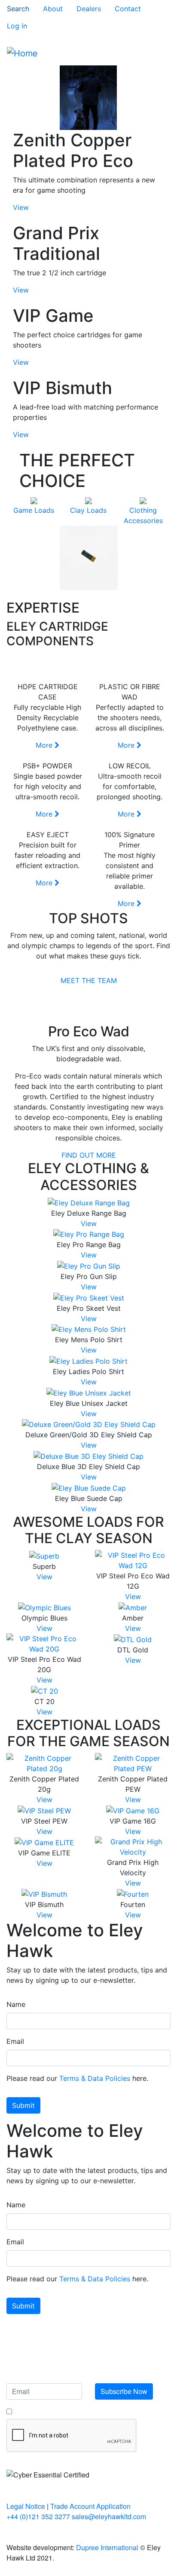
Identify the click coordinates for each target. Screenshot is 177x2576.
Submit (23, 2105)
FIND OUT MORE (89, 1155)
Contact (128, 9)
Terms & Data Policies (95, 2078)
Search (18, 9)
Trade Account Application (90, 2506)
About (53, 9)
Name (16, 2004)
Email (15, 2041)
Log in (17, 26)
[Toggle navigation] (158, 53)
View (21, 207)
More (45, 745)
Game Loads (34, 510)
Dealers (89, 9)
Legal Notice (26, 2506)
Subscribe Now (124, 2391)
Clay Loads (88, 510)
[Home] (22, 53)
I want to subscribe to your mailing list (67, 2411)
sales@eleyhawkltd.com (109, 2516)
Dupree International (107, 2547)
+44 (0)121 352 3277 (38, 2516)
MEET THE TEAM (89, 980)
